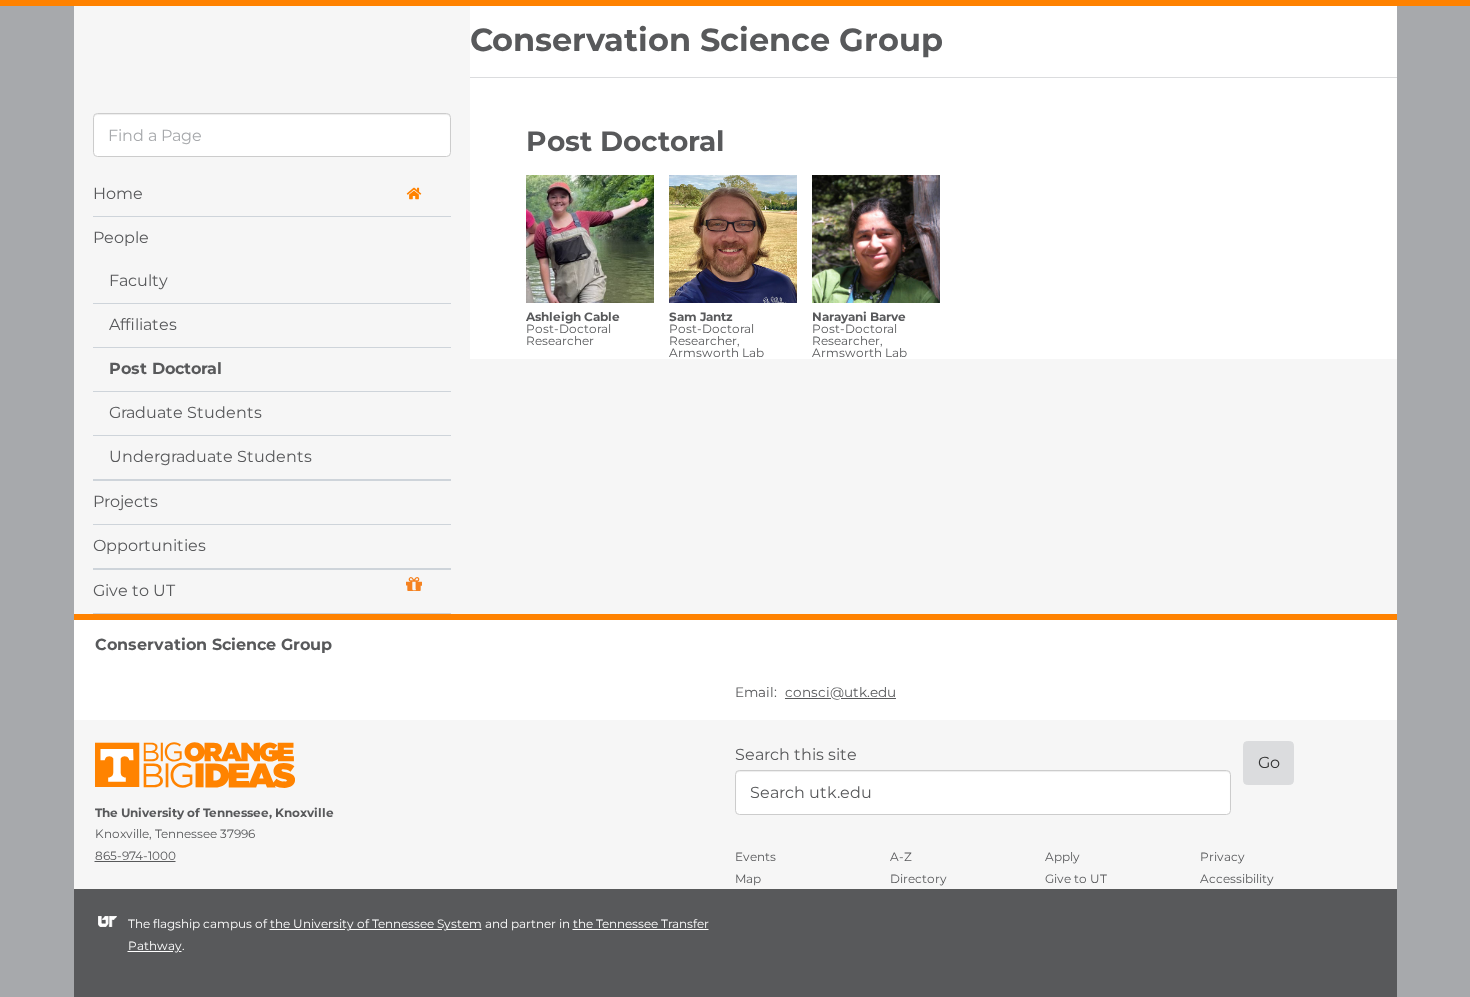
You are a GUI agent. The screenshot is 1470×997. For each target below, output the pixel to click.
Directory (918, 878)
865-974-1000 (135, 855)
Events (755, 856)
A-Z (901, 856)
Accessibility (1237, 878)
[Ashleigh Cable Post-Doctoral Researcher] (590, 241)
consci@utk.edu (840, 692)
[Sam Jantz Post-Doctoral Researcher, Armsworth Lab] (733, 241)
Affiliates (143, 324)
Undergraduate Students (210, 456)
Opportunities (149, 545)
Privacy (1222, 856)
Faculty (138, 280)
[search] (271, 135)
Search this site (796, 754)
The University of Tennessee (207, 768)
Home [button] (118, 193)
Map (748, 878)
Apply (1062, 856)
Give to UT (134, 590)
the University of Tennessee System (376, 923)
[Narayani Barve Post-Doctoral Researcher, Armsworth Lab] (876, 241)
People (121, 237)
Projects (125, 501)
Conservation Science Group (706, 39)
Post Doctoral (165, 368)
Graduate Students (185, 412)
